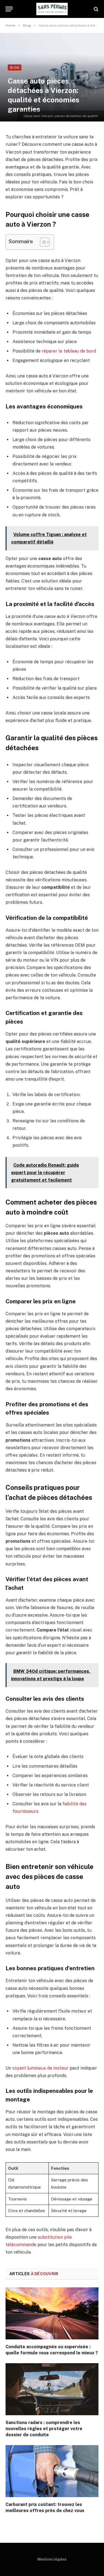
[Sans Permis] (52, 9)
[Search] (96, 9)
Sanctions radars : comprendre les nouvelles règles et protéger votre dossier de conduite (44, 2429)
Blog (15, 68)
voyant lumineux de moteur (40, 2068)
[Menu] (9, 9)
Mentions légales (52, 2559)
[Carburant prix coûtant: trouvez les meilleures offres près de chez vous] (52, 2471)
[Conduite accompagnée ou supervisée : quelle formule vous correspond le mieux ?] (52, 2313)
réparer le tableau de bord (69, 351)
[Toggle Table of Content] (42, 242)
